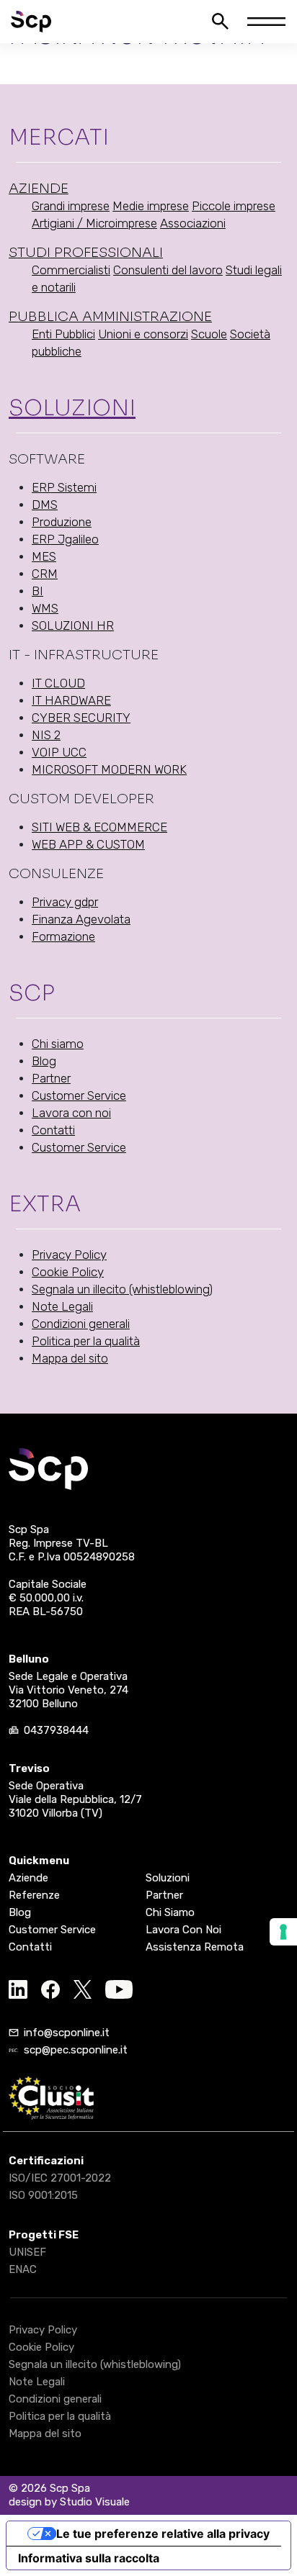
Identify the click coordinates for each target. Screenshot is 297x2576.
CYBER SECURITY (81, 718)
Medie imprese (151, 206)
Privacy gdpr (65, 902)
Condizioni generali (81, 1324)
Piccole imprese (234, 206)
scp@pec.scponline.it (76, 2050)
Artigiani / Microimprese (94, 223)
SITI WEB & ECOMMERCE (99, 827)
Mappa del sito (70, 1358)
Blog (44, 1061)
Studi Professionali (86, 253)
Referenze (34, 1895)
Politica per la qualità (86, 1341)
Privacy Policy (69, 1255)
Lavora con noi (71, 1113)
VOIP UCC (59, 752)
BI (37, 591)
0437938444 (56, 1730)
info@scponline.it (67, 2033)
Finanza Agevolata (81, 919)
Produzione (62, 522)
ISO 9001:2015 (43, 2195)
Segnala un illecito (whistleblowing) (122, 1289)
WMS (45, 608)
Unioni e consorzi (143, 334)
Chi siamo (58, 1044)
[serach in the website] (220, 21)
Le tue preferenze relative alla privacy (163, 2534)
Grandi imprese (71, 206)
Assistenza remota (195, 1947)
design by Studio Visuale (69, 2502)
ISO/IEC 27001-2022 (60, 2178)
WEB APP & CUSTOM (88, 844)
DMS (45, 505)
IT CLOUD (58, 683)
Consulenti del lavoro (168, 270)
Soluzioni (72, 408)
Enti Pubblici (63, 334)
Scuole (209, 334)
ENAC (23, 2269)
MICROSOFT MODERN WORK (109, 769)
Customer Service (79, 1095)
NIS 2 (46, 735)
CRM (45, 574)
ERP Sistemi (64, 487)
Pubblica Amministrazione (110, 317)
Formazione (63, 936)
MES (44, 556)
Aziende (39, 189)
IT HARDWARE (71, 700)
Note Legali (62, 1306)
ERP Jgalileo (65, 539)
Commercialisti (71, 270)
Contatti (53, 1130)
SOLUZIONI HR (73, 625)
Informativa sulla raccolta (89, 2558)
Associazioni (193, 223)
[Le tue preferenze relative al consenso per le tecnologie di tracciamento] (283, 1932)
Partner (51, 1078)
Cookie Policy (68, 1272)
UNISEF (27, 2252)
